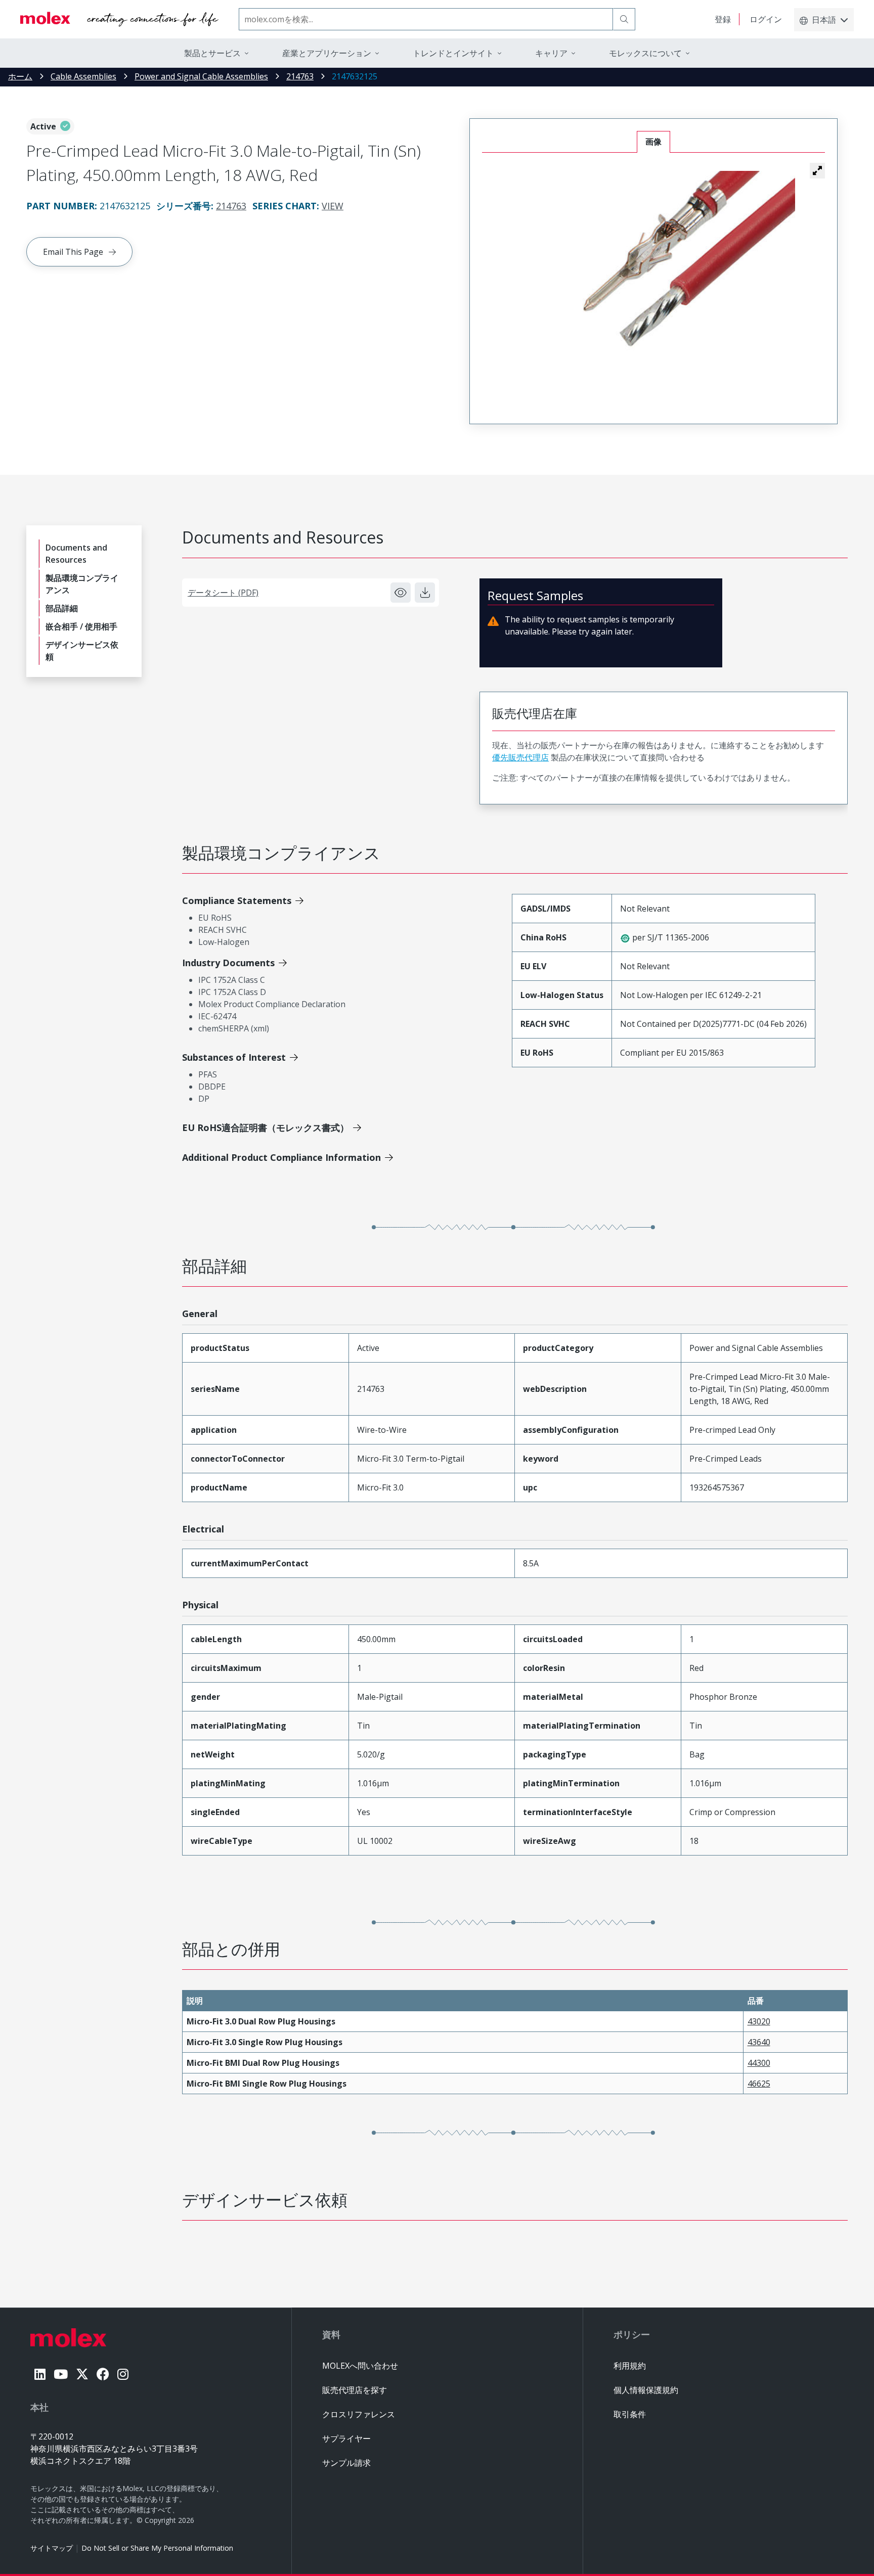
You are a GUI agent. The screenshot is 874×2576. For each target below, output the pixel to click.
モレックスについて (645, 53)
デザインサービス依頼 (82, 651)
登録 (723, 19)
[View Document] (401, 593)
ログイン (766, 19)
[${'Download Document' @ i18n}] (425, 593)
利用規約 (630, 2366)
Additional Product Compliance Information (281, 1157)
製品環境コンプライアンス (82, 584)
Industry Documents (228, 963)
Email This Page (73, 252)
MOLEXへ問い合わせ (360, 2366)
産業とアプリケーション (327, 53)
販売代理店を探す (355, 2390)
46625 (759, 2084)
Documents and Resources (76, 554)
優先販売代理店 (520, 757)
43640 (759, 2042)
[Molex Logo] (119, 19)
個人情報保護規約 (646, 2390)
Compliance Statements (237, 900)
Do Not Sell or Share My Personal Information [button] (157, 2548)
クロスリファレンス (359, 2414)
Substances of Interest (234, 1057)
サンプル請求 (346, 2463)
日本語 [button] (824, 20)
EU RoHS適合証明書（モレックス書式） (266, 1127)
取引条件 (630, 2414)
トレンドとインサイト (453, 53)
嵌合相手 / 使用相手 (81, 626)
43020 (759, 2021)
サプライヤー (346, 2438)
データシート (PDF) (223, 593)
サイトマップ (52, 2548)
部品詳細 (62, 608)
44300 (759, 2063)
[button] (817, 170)
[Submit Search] (624, 19)
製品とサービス (212, 53)
